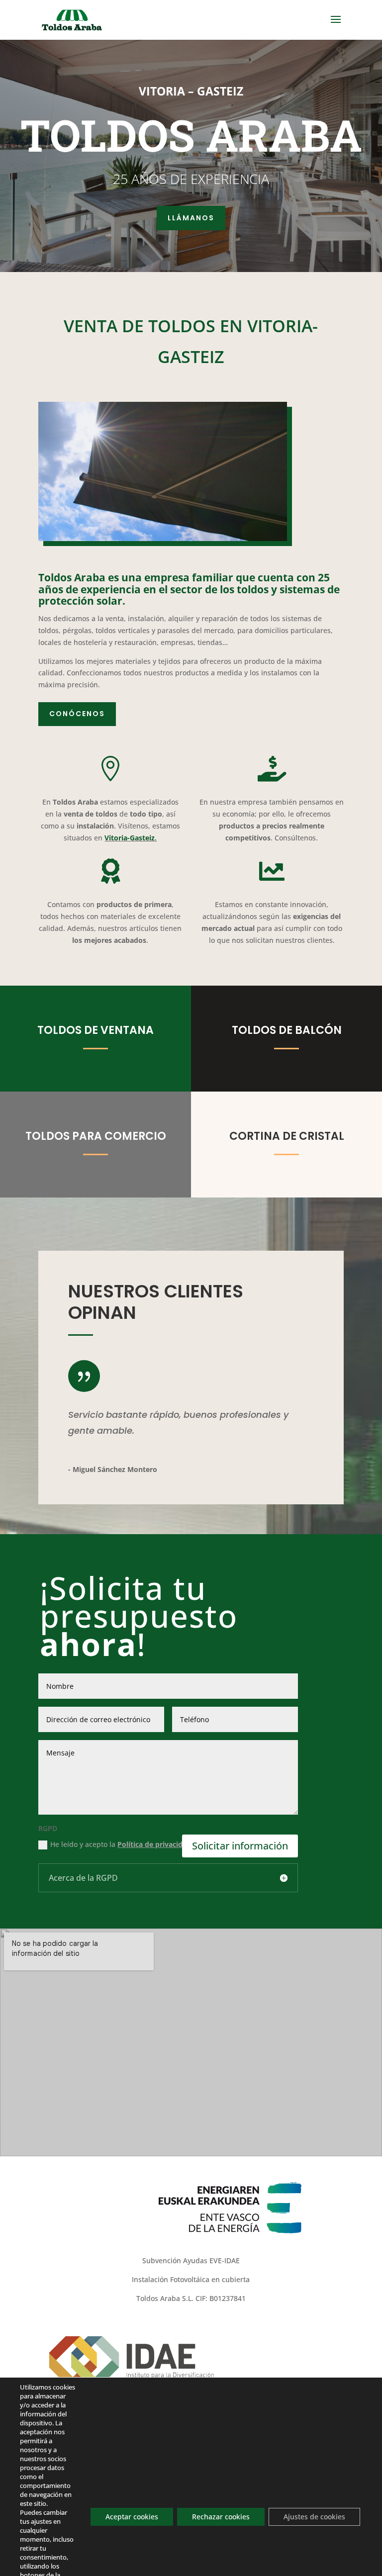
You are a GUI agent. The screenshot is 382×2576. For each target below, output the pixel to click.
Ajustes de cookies (314, 2517)
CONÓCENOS (77, 714)
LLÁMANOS (191, 218)
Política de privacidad (154, 1844)
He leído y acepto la (121, 1844)
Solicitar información (240, 1846)
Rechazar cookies (221, 2517)
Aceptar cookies (132, 2517)
